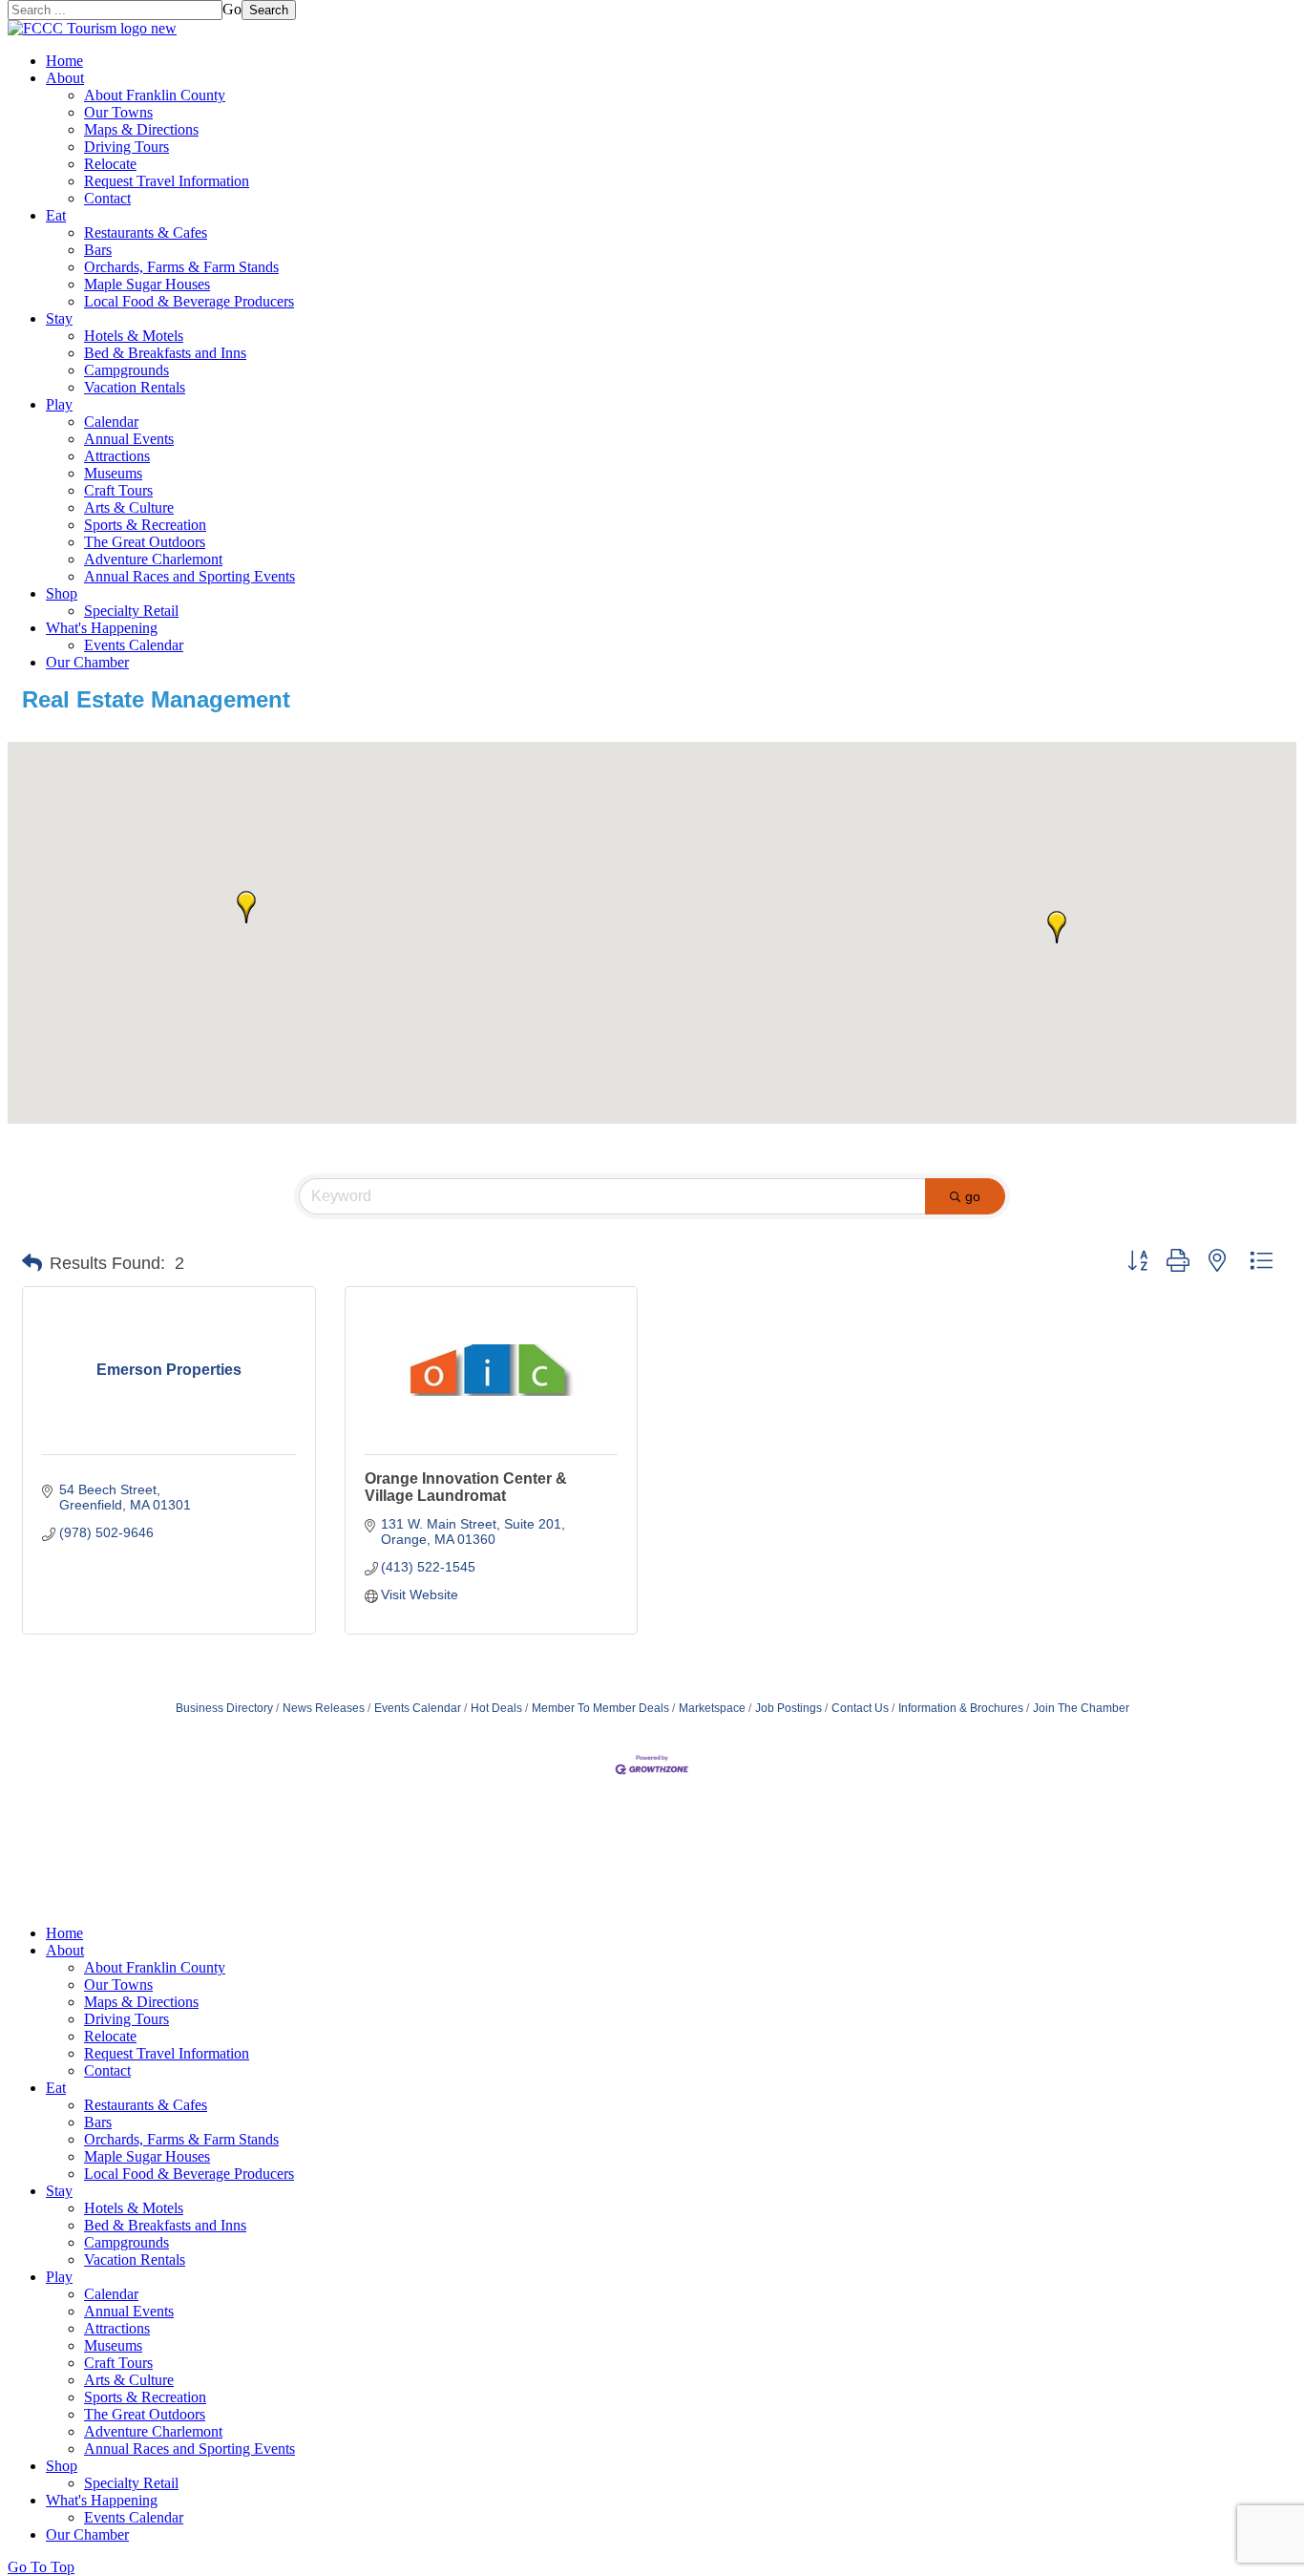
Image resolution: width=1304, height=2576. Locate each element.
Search (269, 10)
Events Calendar (134, 645)
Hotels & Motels (134, 336)
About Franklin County (155, 95)
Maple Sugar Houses (147, 284)
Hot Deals (496, 1708)
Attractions (117, 456)
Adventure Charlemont (153, 559)
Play (59, 404)
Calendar (111, 422)
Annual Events (129, 439)
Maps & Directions (141, 129)
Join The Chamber (1081, 1708)
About (65, 78)
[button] (1057, 927)
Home (64, 61)
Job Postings (789, 1708)
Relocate (110, 164)
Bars (98, 250)
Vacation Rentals (135, 387)
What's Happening (102, 628)
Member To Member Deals (600, 1708)
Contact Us (860, 1708)
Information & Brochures (961, 1708)
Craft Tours (118, 490)
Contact (107, 198)
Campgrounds (126, 370)
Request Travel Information (167, 181)
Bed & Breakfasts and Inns (165, 353)
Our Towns (118, 112)
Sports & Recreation (145, 525)
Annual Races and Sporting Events (189, 576)
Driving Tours (126, 147)
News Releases (324, 1708)
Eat (56, 215)
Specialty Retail (131, 611)
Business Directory (224, 1708)
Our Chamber (87, 662)
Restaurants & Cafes (146, 232)
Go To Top (41, 2567)
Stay (59, 318)
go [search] (973, 1196)
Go (232, 9)
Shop (62, 593)
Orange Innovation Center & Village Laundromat (466, 1487)
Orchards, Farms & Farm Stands (181, 267)
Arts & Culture (129, 507)
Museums (113, 473)
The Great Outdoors (145, 542)
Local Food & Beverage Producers (189, 301)
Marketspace (712, 1708)
